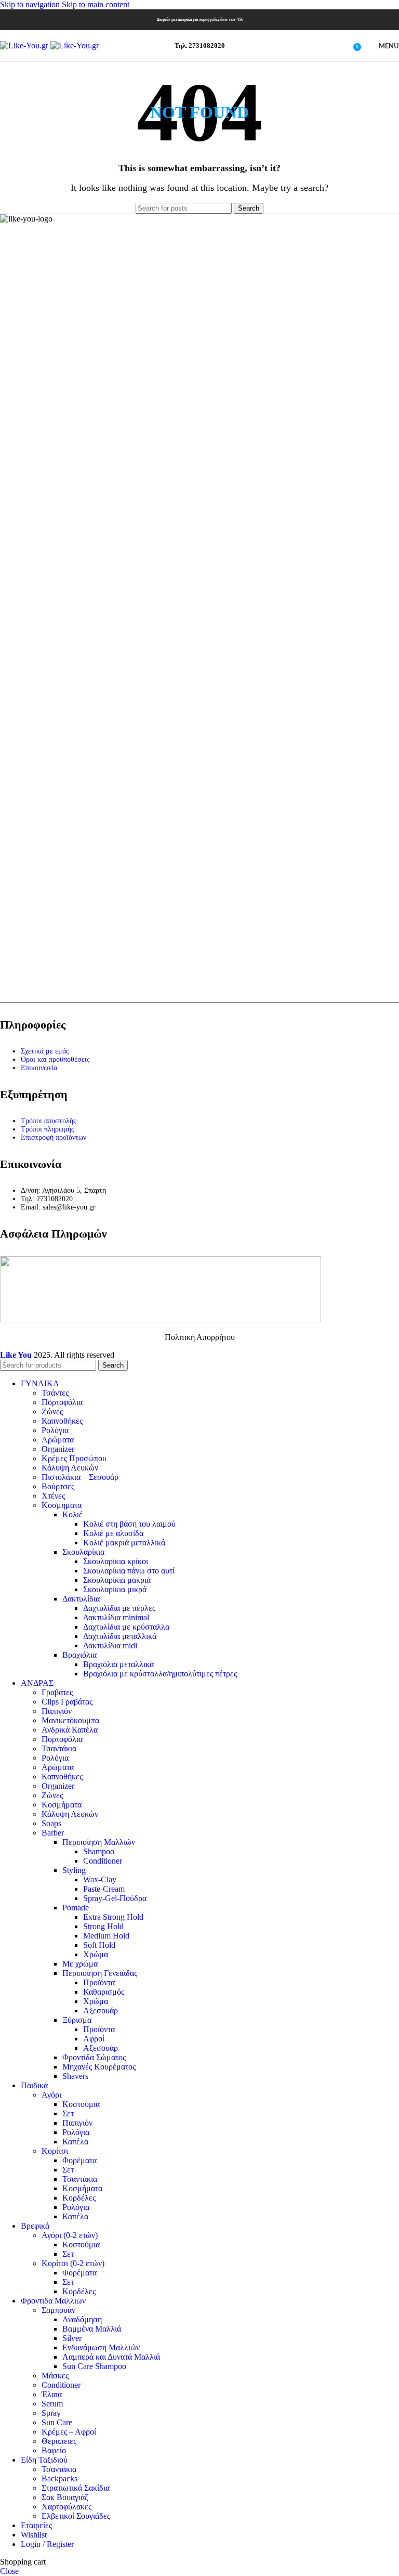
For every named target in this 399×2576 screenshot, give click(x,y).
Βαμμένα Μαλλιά (92, 2329)
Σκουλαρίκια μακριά (117, 1580)
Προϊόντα (99, 1982)
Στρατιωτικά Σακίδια (76, 2488)
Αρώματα (58, 1440)
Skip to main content (96, 4)
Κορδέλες (79, 2198)
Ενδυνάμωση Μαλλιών (101, 2347)
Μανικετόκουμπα (70, 1720)
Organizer (58, 1449)
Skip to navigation (31, 4)
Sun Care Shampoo (94, 2366)
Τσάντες (55, 1393)
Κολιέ (72, 1514)
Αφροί (94, 2039)
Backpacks (59, 2479)
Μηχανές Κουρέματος (99, 2067)
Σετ (68, 2113)
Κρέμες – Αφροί (69, 2432)
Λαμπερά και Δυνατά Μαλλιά (111, 2357)
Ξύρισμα (77, 2020)
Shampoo (99, 1851)
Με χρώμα (80, 1964)
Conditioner (103, 1861)
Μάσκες (55, 2376)
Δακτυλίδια (81, 1599)
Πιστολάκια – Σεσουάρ (80, 1477)
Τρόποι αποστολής (49, 1121)
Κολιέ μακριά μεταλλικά (124, 1543)
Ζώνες (52, 1411)
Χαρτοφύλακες (66, 2507)
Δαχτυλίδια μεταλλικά (120, 1636)
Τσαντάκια (59, 1748)
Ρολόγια (55, 1430)
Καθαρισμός (104, 1992)
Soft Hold (99, 1945)
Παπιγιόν (57, 1711)
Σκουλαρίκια (83, 1552)
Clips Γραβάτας (67, 1702)
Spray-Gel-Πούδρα (115, 1898)
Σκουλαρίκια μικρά (115, 1589)
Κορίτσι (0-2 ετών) (73, 2263)
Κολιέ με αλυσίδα (113, 1533)
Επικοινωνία (39, 1068)
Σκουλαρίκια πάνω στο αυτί (129, 1571)
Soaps (51, 1823)
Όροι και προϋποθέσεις (55, 1059)
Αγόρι (51, 2095)
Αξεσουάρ (101, 2011)
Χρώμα (96, 1954)
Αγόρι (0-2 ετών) (70, 2235)
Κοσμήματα (62, 1805)
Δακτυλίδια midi (110, 1645)
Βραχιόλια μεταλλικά (118, 1664)
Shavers (75, 2076)
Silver (72, 2338)
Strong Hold (103, 1926)
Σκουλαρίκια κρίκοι (116, 1561)
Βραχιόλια (79, 1655)
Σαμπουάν (58, 2310)
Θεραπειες (59, 2441)
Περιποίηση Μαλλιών (99, 1842)
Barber (53, 1833)
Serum (52, 2404)
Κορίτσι (55, 2151)
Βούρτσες (58, 1486)
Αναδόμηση (82, 2319)
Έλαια (52, 2394)
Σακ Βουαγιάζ (65, 2497)
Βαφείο (54, 2450)
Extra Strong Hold (113, 1917)
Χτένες (53, 1496)
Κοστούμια (81, 2104)
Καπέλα (75, 2142)
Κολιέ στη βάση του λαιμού (129, 1524)
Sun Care (57, 2422)
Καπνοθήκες (62, 1421)
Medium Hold (106, 1936)
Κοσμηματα (62, 1505)
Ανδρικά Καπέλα (70, 1730)
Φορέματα (79, 2160)
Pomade (76, 1908)
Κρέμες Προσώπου (74, 1458)
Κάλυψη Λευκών (70, 1468)
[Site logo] (25, 45)
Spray (51, 2413)
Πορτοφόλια (62, 1402)
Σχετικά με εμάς (45, 1051)
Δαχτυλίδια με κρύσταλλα (126, 1627)
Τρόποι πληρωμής (48, 1129)
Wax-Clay (100, 1879)
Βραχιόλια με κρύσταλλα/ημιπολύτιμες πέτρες (160, 1674)
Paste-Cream (104, 1889)
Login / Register (47, 2544)
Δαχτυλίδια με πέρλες (119, 1608)
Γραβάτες (57, 1692)
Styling (74, 1870)
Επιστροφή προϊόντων (54, 1137)
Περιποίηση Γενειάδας (100, 1973)
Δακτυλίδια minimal (116, 1617)
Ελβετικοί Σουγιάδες (76, 2516)
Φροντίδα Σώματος (94, 2057)
